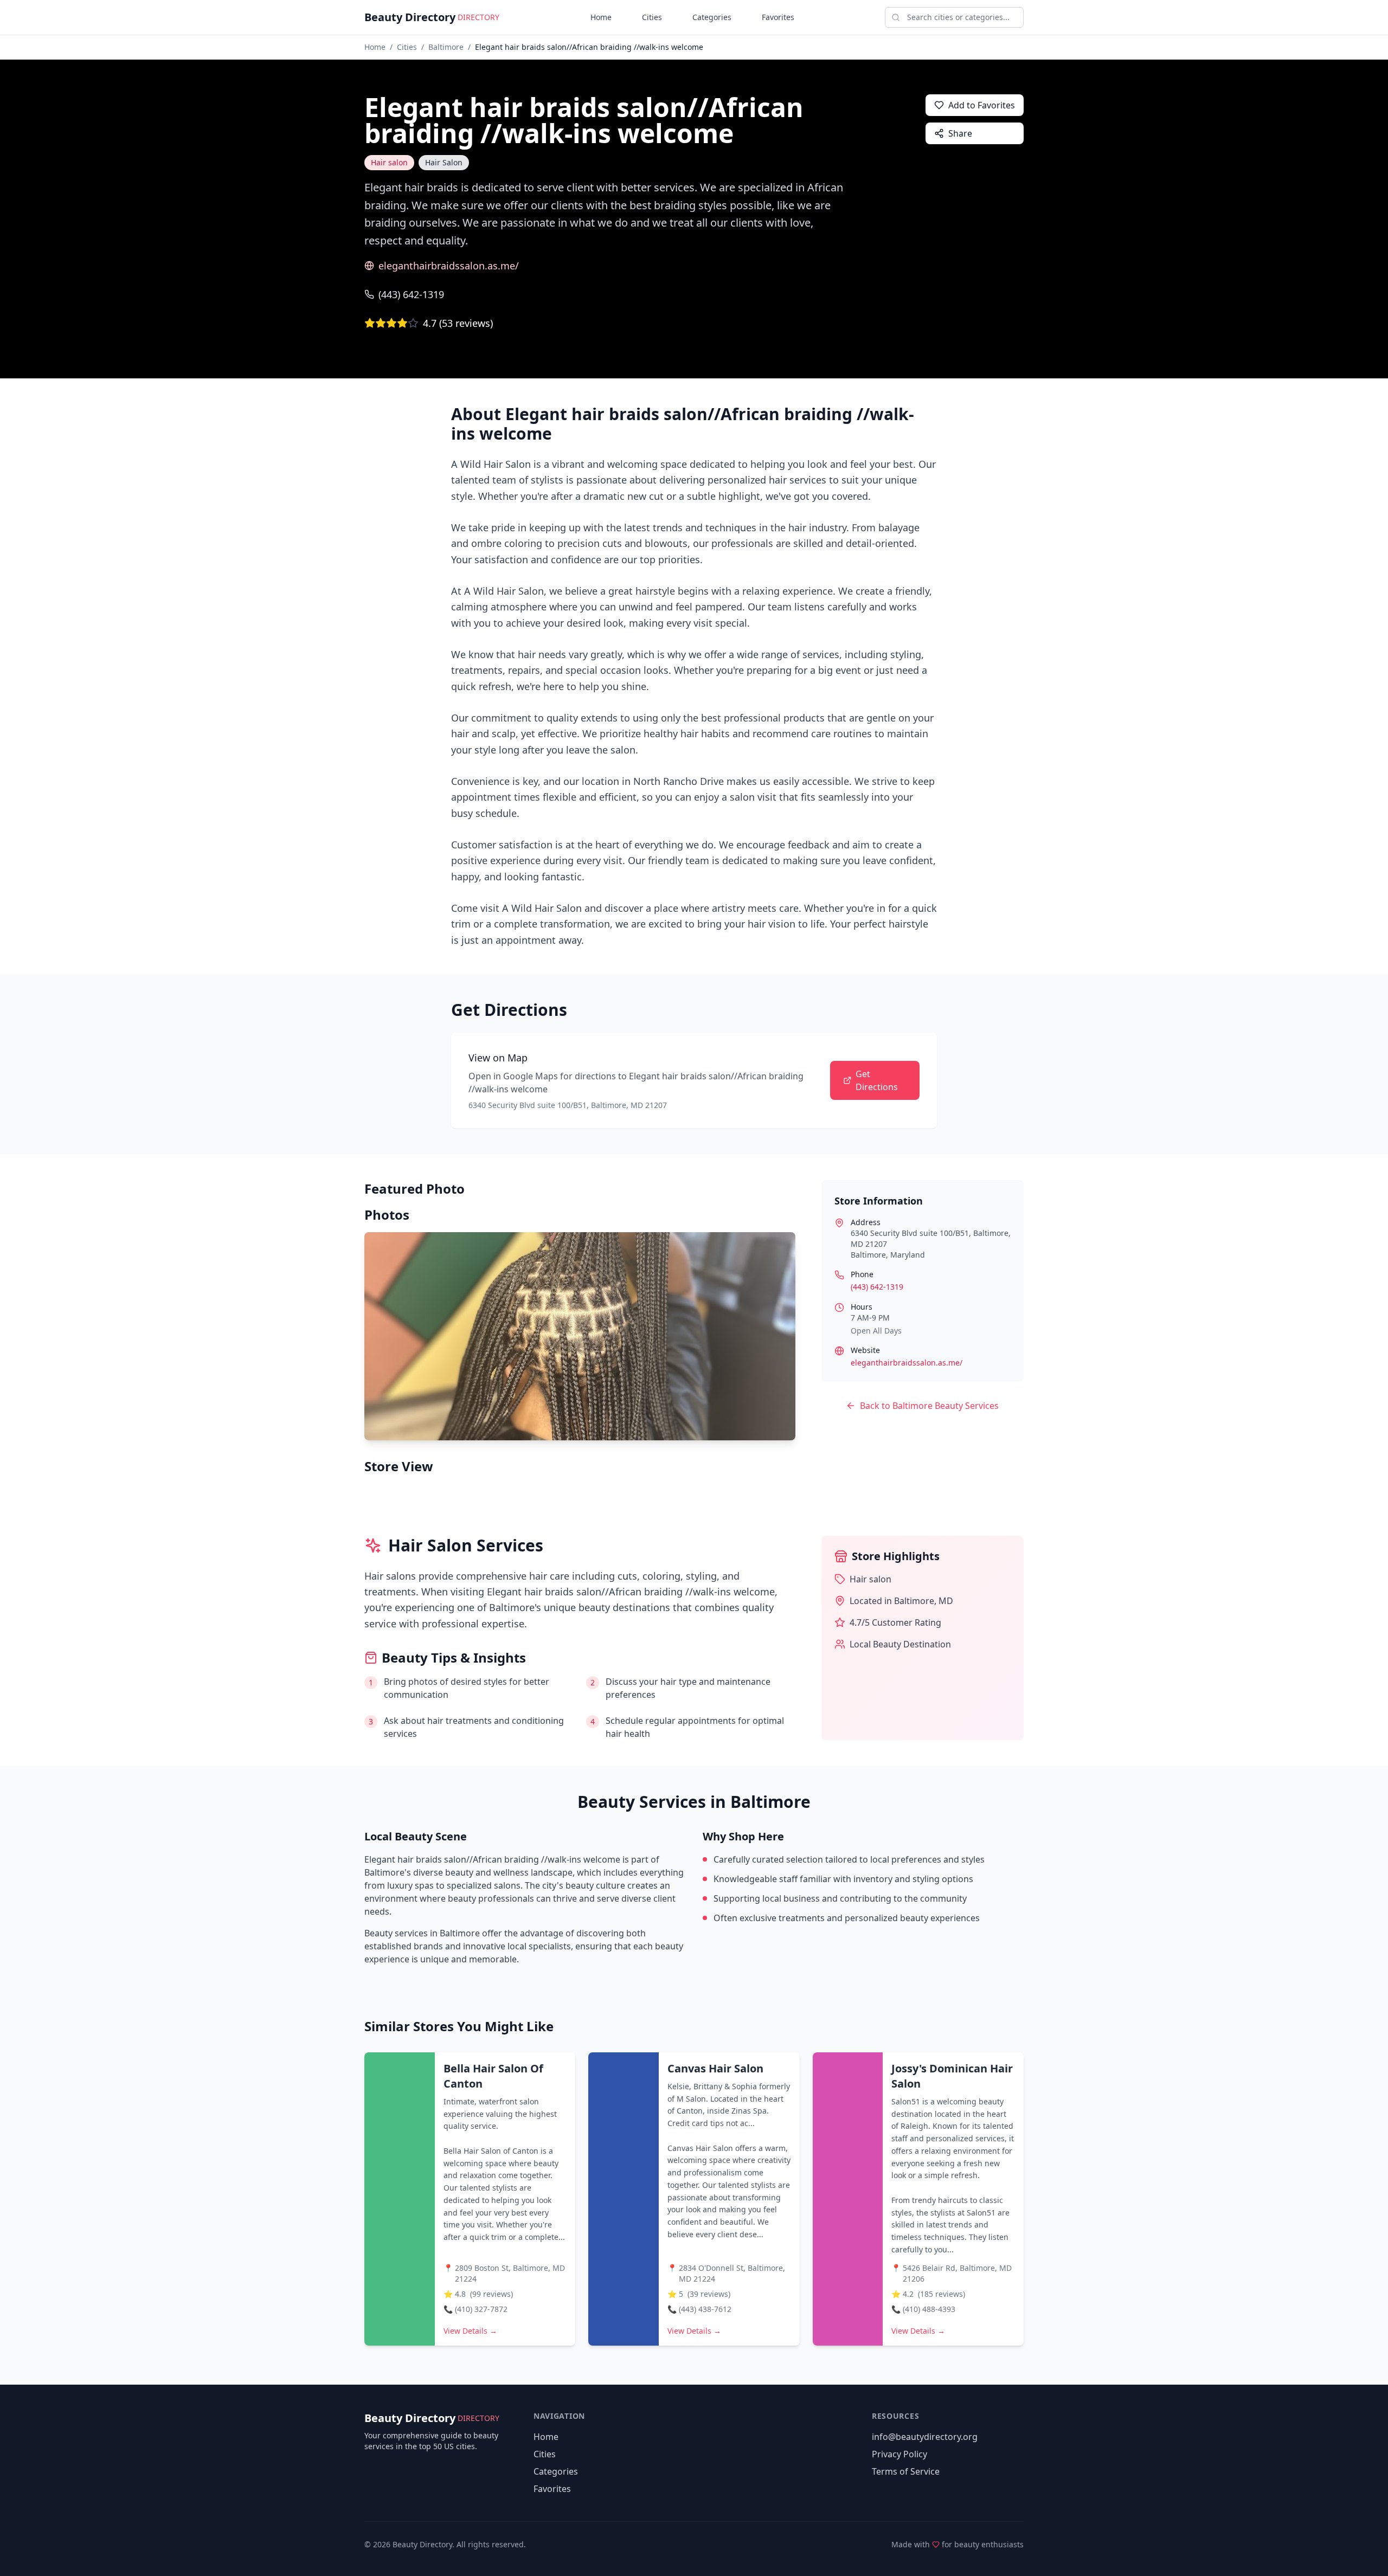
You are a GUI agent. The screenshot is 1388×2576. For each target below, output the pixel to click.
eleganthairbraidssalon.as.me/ (449, 266)
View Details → (470, 2331)
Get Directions (877, 1080)
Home (601, 17)
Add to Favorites (982, 105)
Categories (712, 17)
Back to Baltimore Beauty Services (929, 1406)
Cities (652, 17)
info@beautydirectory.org (925, 2437)
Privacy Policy (899, 2454)
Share (960, 133)
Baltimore (446, 47)
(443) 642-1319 (411, 294)
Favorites (778, 17)
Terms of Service (906, 2471)
